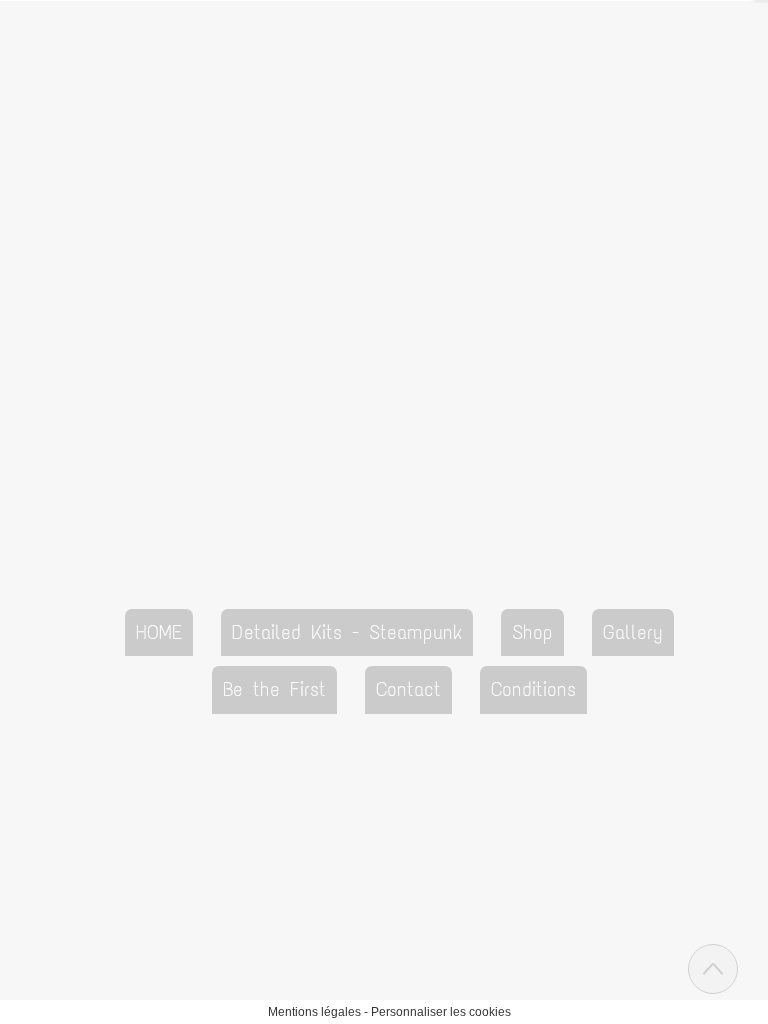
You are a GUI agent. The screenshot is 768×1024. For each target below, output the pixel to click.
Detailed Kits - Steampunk (347, 632)
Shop (532, 632)
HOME (159, 632)
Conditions (533, 689)
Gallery (633, 632)
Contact (408, 689)
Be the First (274, 689)
